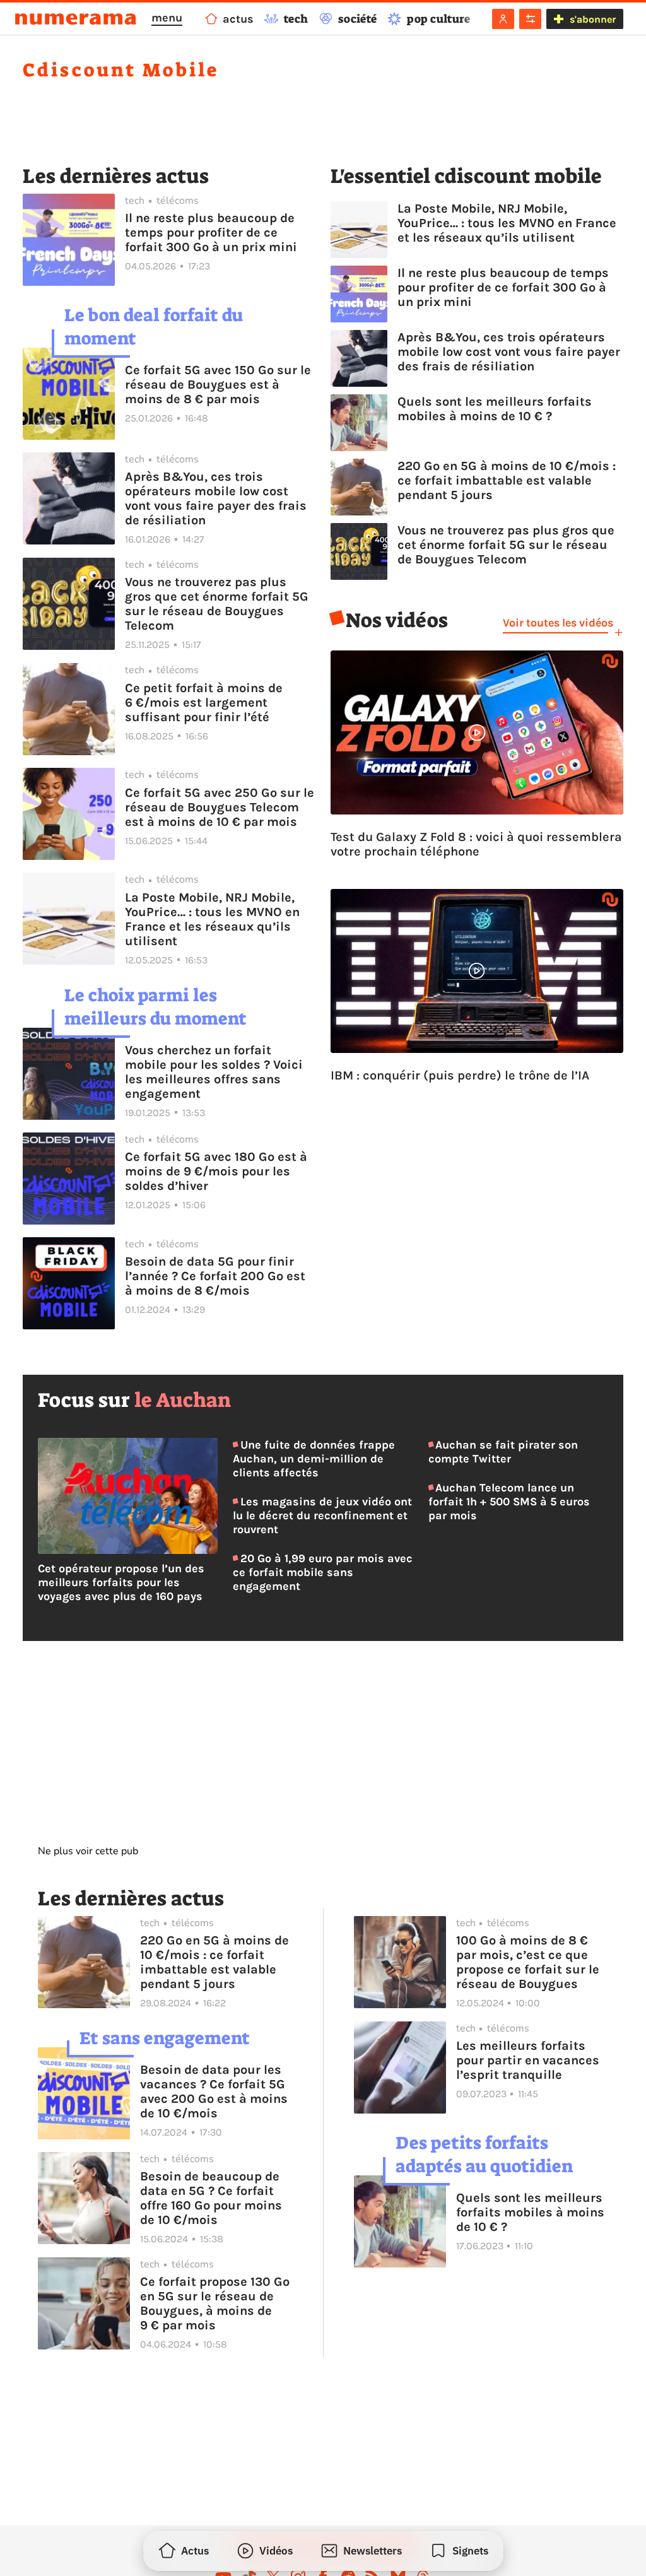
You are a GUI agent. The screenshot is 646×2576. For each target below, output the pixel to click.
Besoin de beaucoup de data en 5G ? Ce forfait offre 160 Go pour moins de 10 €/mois (211, 2198)
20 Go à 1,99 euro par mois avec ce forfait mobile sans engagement (322, 1572)
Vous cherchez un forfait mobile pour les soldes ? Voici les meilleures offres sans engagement (214, 1072)
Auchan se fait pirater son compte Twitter (503, 1452)
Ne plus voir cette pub (88, 1851)
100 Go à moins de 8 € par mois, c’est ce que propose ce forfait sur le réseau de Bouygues (528, 1962)
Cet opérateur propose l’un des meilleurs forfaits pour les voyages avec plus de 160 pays (121, 1582)
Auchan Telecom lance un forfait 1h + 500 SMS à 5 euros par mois (509, 1502)
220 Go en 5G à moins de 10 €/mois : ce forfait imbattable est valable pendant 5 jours (507, 480)
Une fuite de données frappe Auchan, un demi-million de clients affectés (314, 1459)
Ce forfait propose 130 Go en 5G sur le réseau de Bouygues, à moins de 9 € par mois (215, 2303)
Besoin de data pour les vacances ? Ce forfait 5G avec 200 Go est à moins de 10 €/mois (214, 2091)
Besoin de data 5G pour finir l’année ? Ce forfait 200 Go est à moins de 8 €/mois (215, 1276)
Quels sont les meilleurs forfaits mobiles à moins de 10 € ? (495, 409)
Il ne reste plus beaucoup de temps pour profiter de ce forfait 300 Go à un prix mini (211, 232)
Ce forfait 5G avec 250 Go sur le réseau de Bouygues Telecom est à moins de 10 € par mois (220, 807)
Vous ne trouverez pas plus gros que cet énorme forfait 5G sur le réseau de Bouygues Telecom (217, 604)
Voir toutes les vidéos (558, 623)
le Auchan (183, 1400)
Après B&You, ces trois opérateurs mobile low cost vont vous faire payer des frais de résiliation (216, 498)
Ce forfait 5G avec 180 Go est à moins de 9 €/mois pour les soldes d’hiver (216, 1171)
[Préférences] (530, 19)
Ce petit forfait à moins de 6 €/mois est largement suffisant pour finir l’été (204, 703)
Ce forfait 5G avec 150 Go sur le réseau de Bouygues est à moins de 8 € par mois (218, 385)
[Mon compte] (503, 19)
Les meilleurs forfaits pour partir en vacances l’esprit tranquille (528, 2060)
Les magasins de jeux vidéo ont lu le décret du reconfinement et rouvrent (322, 1515)
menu (167, 18)
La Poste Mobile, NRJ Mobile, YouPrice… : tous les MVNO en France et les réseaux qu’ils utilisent (212, 919)
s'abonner (593, 19)
